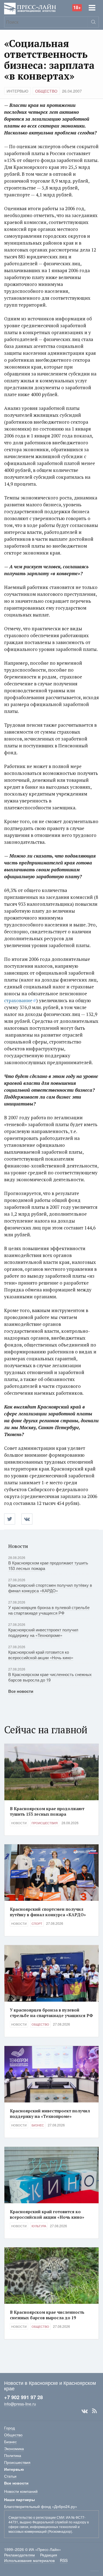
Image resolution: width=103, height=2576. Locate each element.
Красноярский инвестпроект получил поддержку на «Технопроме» (43, 1632)
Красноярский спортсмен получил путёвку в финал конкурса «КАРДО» (50, 1588)
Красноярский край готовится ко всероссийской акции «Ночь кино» (41, 1655)
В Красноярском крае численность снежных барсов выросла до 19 (50, 1677)
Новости (19, 1823)
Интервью (17, 91)
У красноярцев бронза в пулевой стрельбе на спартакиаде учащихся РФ (49, 1610)
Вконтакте (85, 2411)
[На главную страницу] (30, 8)
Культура (39, 2226)
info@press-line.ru (20, 2404)
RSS (94, 2411)
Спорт (37, 1923)
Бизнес (38, 2125)
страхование (18, 1000)
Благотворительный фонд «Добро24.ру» (41, 2506)
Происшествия (45, 1823)
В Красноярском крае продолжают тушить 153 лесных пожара (48, 1565)
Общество (46, 91)
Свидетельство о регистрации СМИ (36, 2517)
